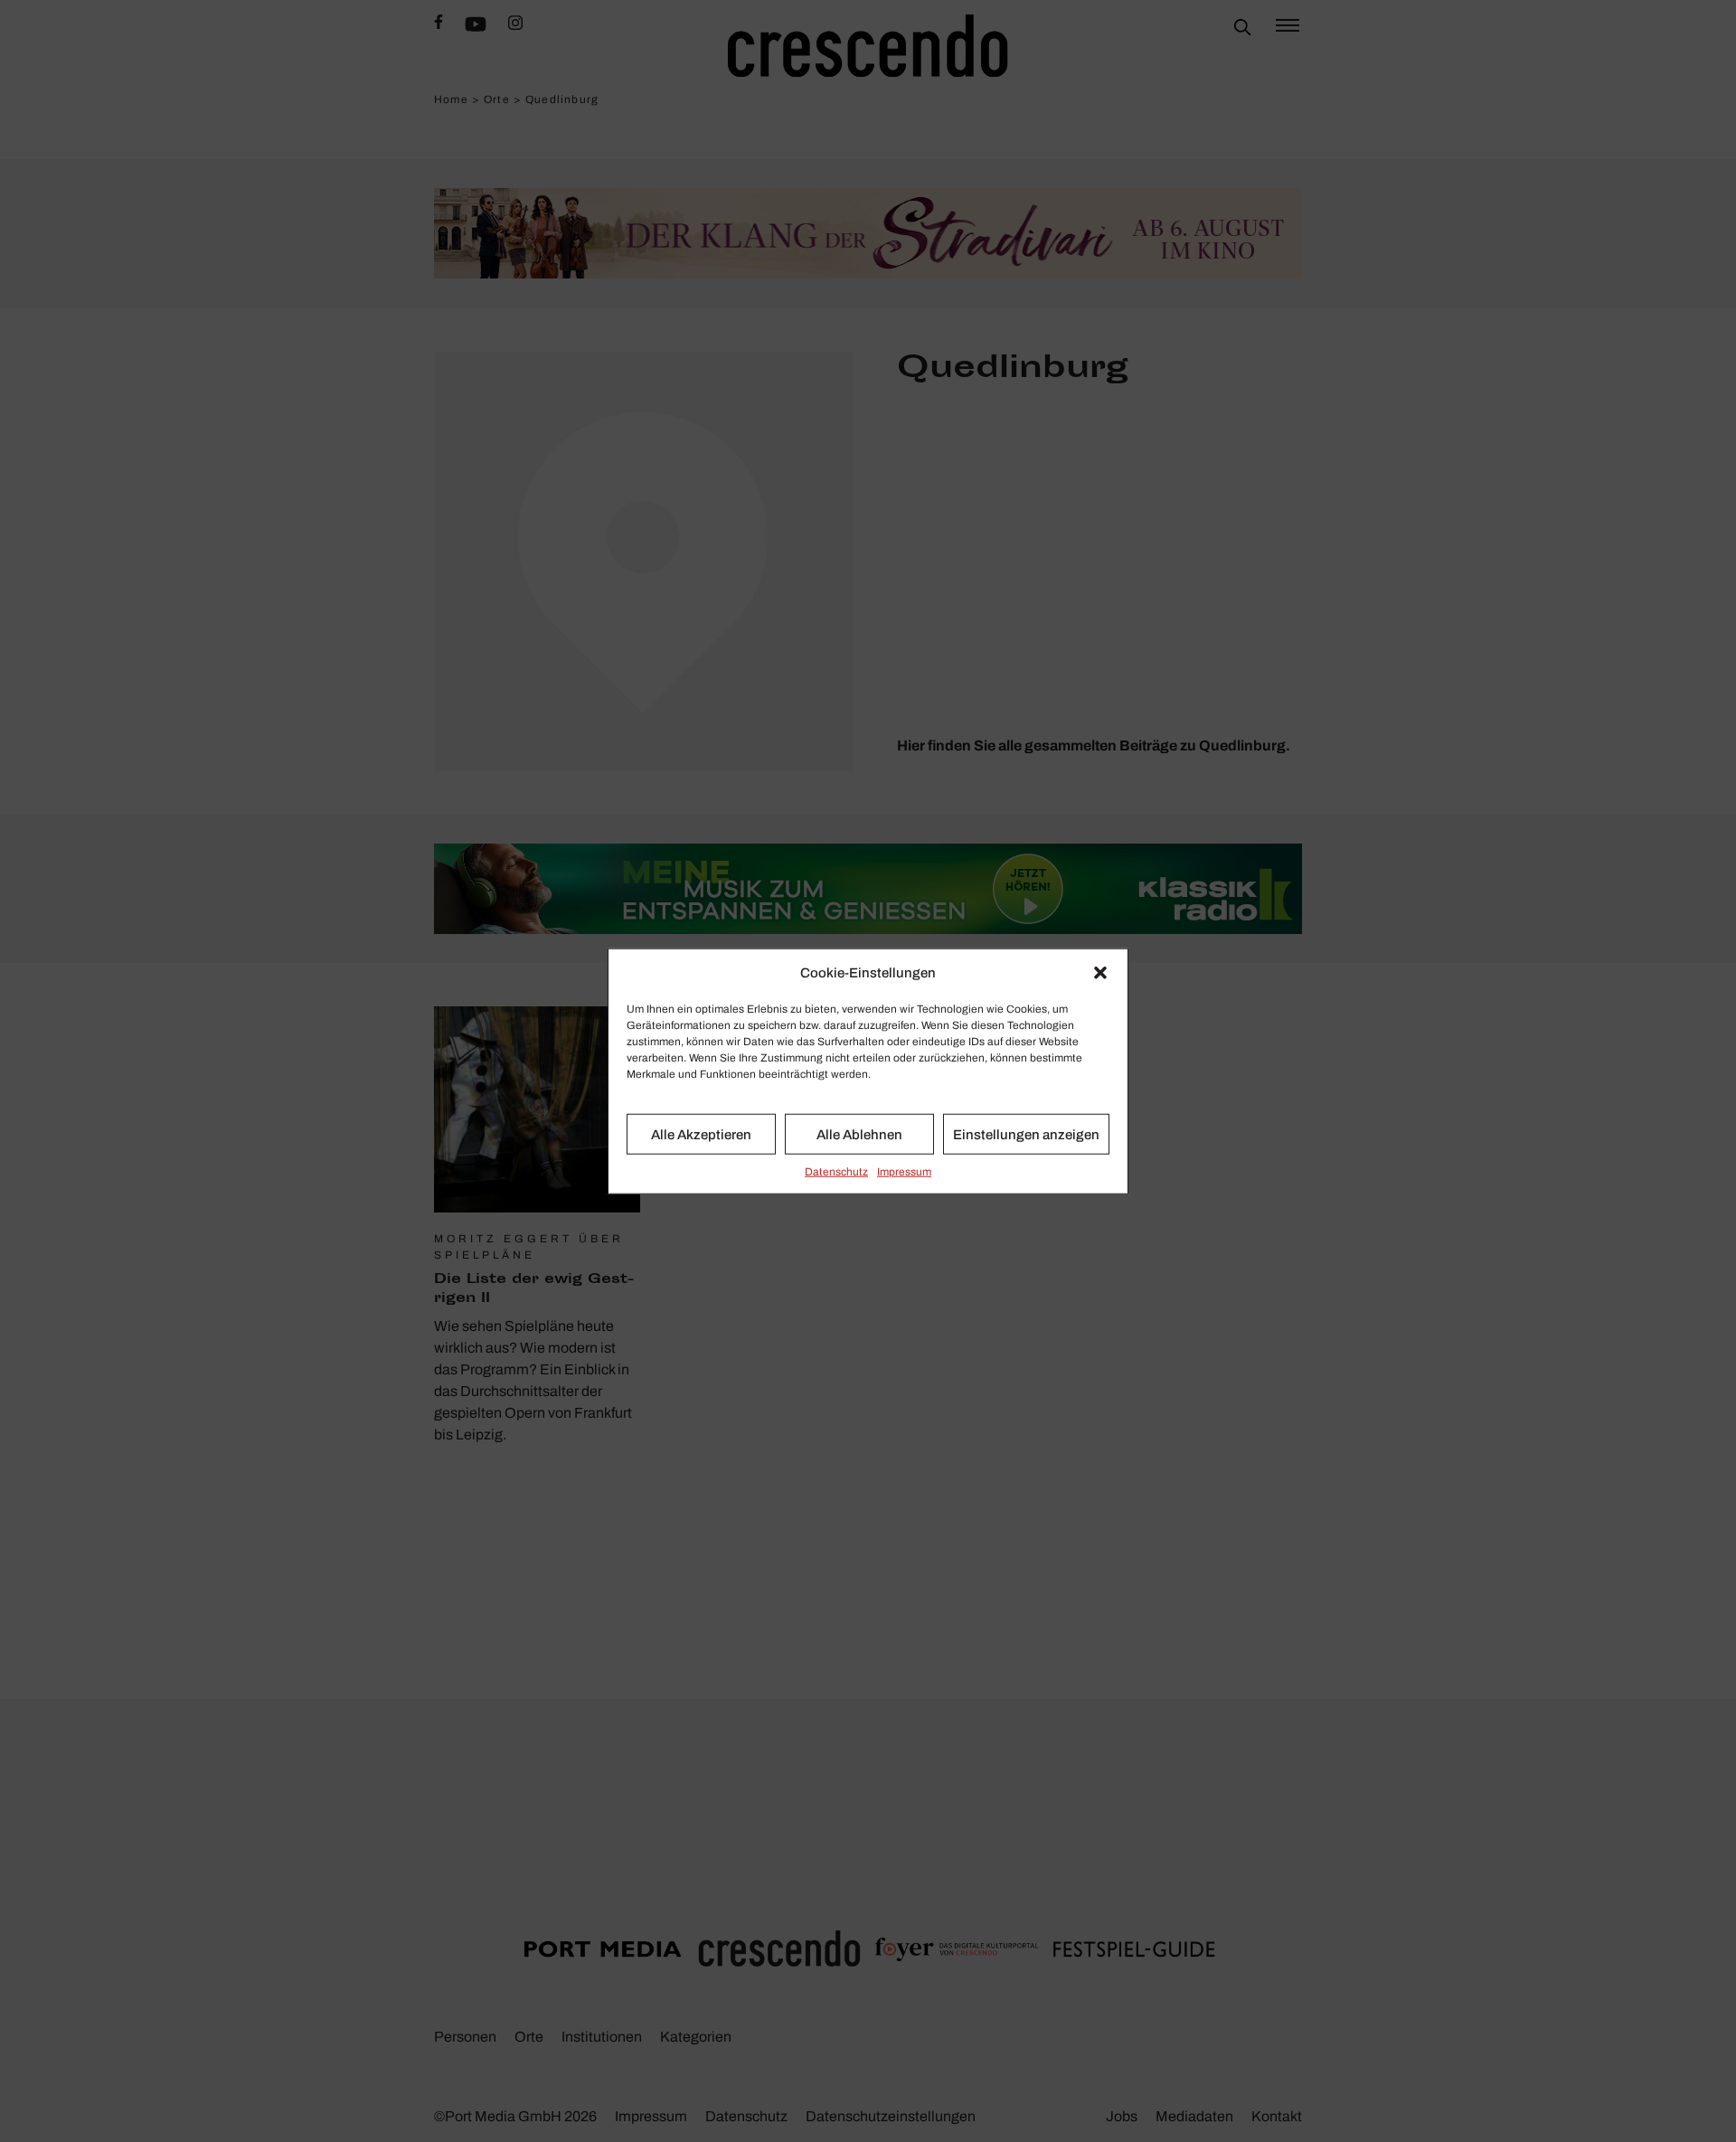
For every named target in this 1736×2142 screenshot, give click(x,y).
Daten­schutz (836, 1172)
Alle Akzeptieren (701, 1134)
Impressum (904, 1172)
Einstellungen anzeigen (1026, 1134)
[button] (1100, 973)
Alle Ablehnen (859, 1134)
